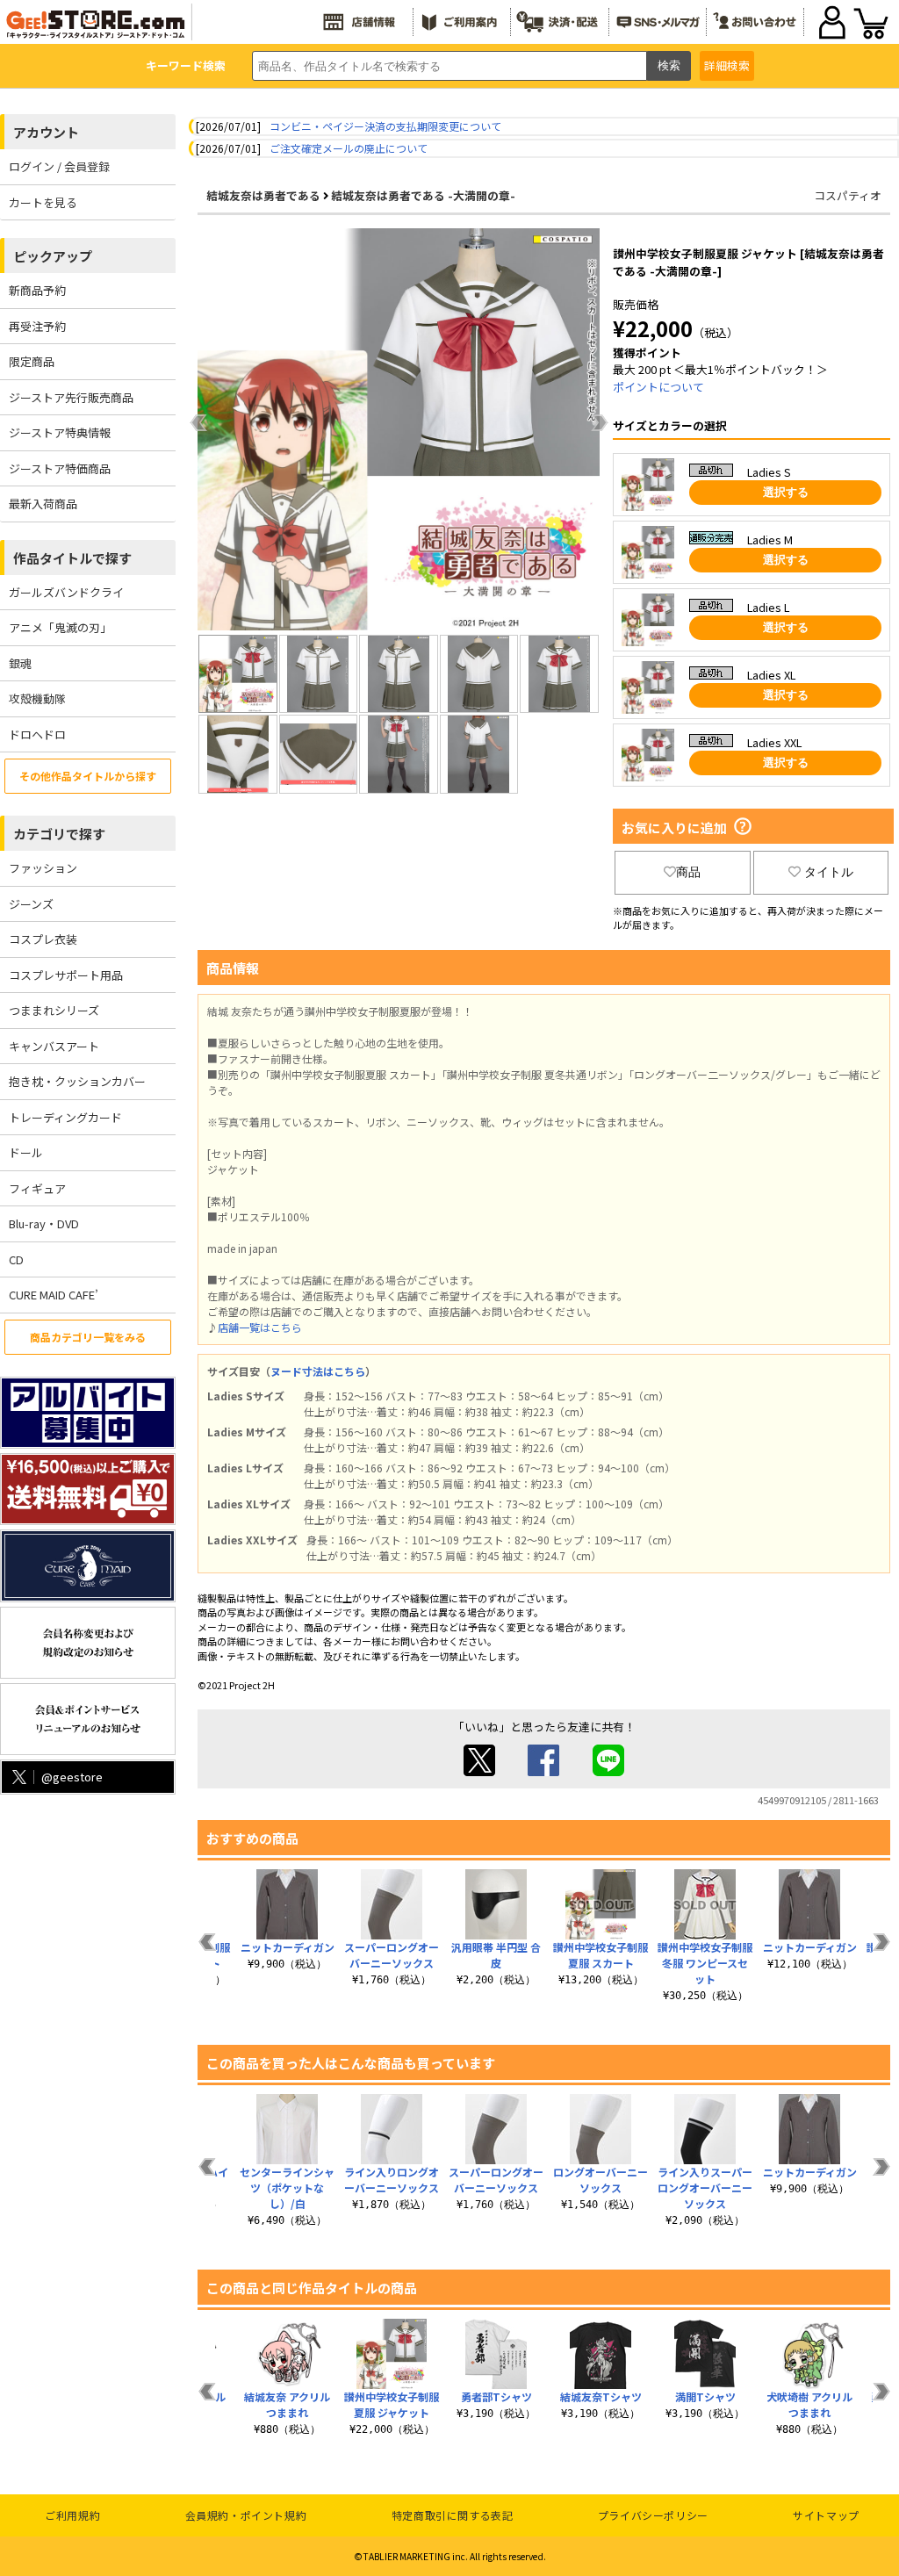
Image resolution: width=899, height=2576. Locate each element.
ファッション (43, 868)
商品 (688, 872)
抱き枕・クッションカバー (77, 1081)
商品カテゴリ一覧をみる (88, 1337)
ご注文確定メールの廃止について (349, 148)
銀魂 (20, 663)
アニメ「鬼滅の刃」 (60, 627)
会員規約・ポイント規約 (246, 2515)
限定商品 (32, 361)
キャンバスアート (54, 1046)
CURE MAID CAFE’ (54, 1295)
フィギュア (37, 1188)
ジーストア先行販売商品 (71, 397)
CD (16, 1259)
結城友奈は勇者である (263, 195)
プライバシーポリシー (653, 2515)
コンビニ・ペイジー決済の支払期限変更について (385, 126)
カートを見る (43, 202)
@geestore (72, 1777)
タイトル (829, 872)
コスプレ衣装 (43, 939)
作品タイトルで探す (72, 558)
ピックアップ (53, 256)
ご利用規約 (72, 2515)
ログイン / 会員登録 (59, 166)
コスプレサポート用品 (66, 975)
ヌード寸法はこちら (318, 1371)
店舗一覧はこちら (260, 1327)
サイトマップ (826, 2515)
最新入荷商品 (43, 504)
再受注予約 (37, 326)
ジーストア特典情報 (60, 432)
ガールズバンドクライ (66, 592)
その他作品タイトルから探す (88, 776)
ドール (26, 1152)
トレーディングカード (65, 1117)
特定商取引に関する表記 (453, 2515)
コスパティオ (848, 195)
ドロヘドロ (37, 734)
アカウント (46, 132)
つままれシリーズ (54, 1010)
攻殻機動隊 (37, 698)
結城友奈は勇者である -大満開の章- (423, 195)
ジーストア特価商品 (60, 468)
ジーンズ (31, 904)
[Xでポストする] (479, 1771)
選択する (786, 492)
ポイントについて (658, 387)
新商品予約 (37, 290)
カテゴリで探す (59, 834)
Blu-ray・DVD (44, 1223)
